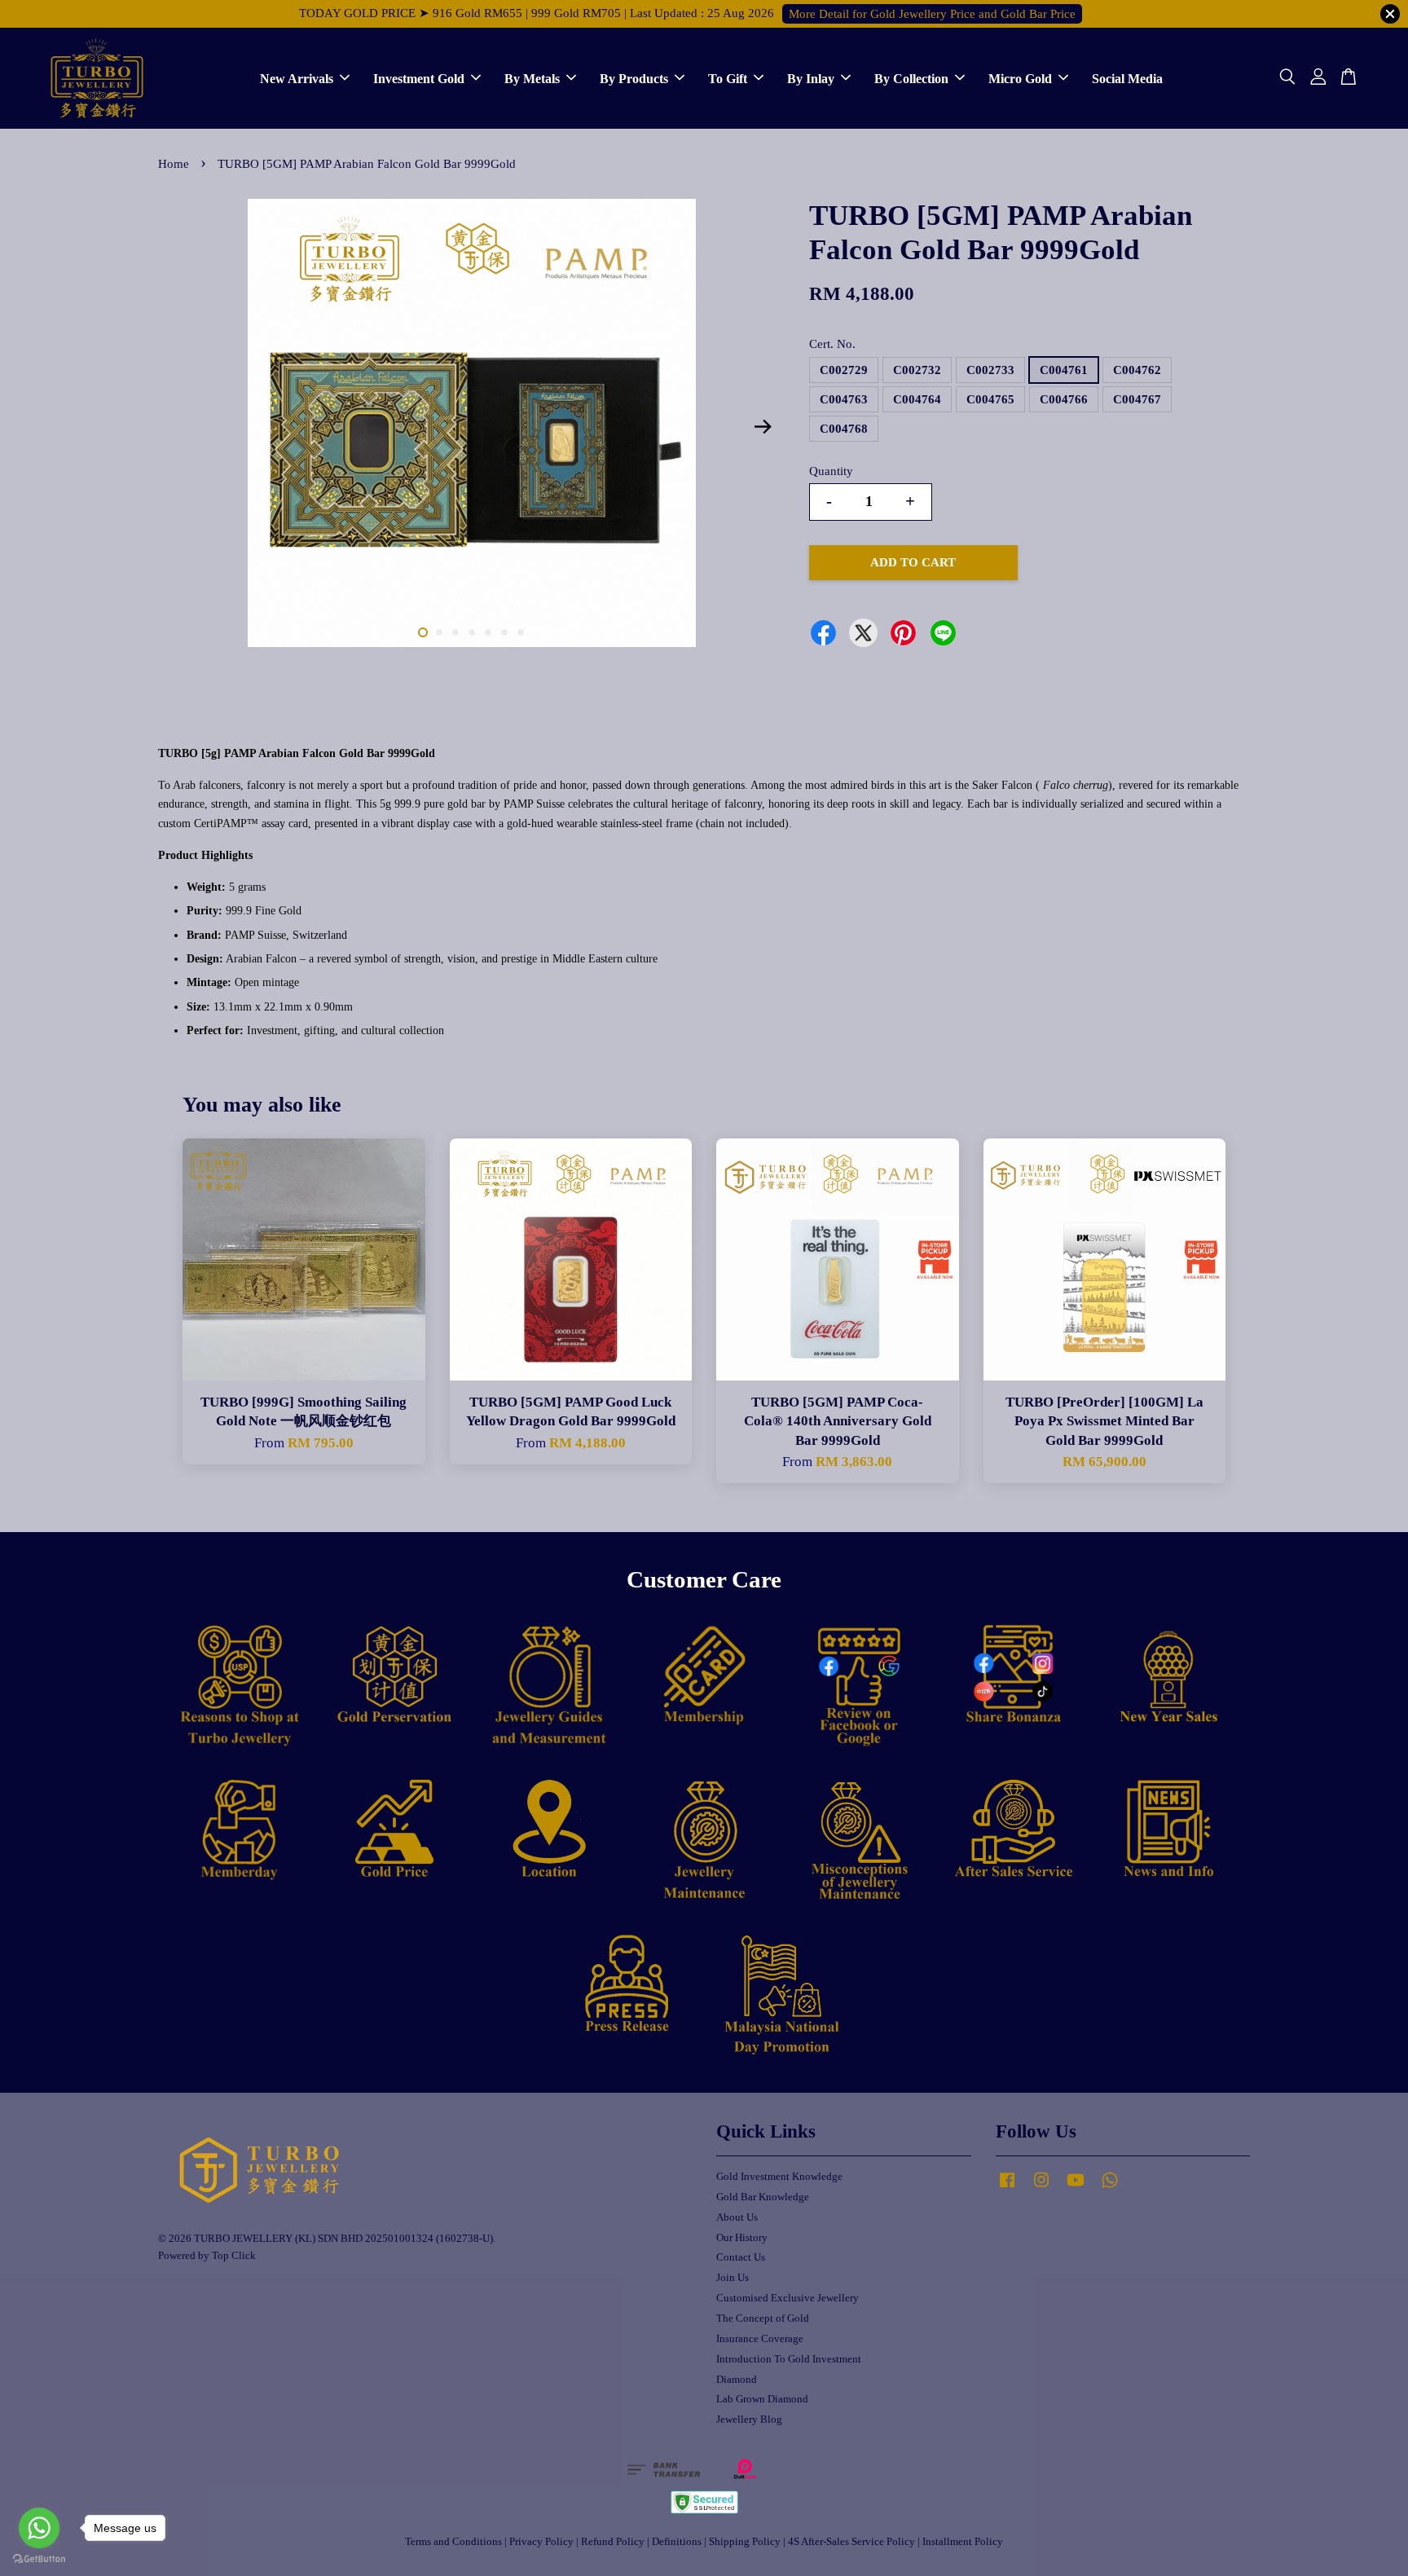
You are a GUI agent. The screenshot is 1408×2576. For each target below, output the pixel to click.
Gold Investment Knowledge (779, 2177)
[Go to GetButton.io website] (39, 2559)
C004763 (844, 399)
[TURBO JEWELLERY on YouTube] (1076, 2188)
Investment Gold (419, 78)
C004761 (1064, 370)
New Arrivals (297, 78)
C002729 (844, 370)
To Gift (728, 78)
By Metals (532, 78)
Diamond (737, 2380)
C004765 (990, 399)
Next (763, 427)
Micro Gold (1020, 78)
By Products (634, 78)
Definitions (677, 2542)
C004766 (1064, 399)
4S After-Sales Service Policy (851, 2542)
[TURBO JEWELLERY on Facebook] (1007, 2188)
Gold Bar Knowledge (763, 2197)
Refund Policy (613, 2542)
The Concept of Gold (763, 2318)
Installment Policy (963, 2542)
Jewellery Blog (749, 2420)
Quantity (831, 471)
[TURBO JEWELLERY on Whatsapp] (1110, 2188)
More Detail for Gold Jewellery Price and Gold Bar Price (932, 14)
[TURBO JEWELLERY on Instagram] (1041, 2188)
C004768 (844, 429)
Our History (742, 2238)
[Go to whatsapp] (39, 2528)
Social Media (1127, 78)
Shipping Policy (745, 2542)
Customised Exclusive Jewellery (788, 2298)
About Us (737, 2217)
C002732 (917, 370)
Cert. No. (832, 344)
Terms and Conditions (453, 2542)
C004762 (1137, 370)
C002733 (990, 370)
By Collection (911, 78)
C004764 (917, 399)
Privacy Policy (541, 2542)
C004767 (1137, 399)
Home (174, 164)
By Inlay (811, 78)
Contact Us (741, 2257)
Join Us (733, 2278)
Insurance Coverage (760, 2339)
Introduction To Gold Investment (789, 2359)
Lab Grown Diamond (762, 2399)
